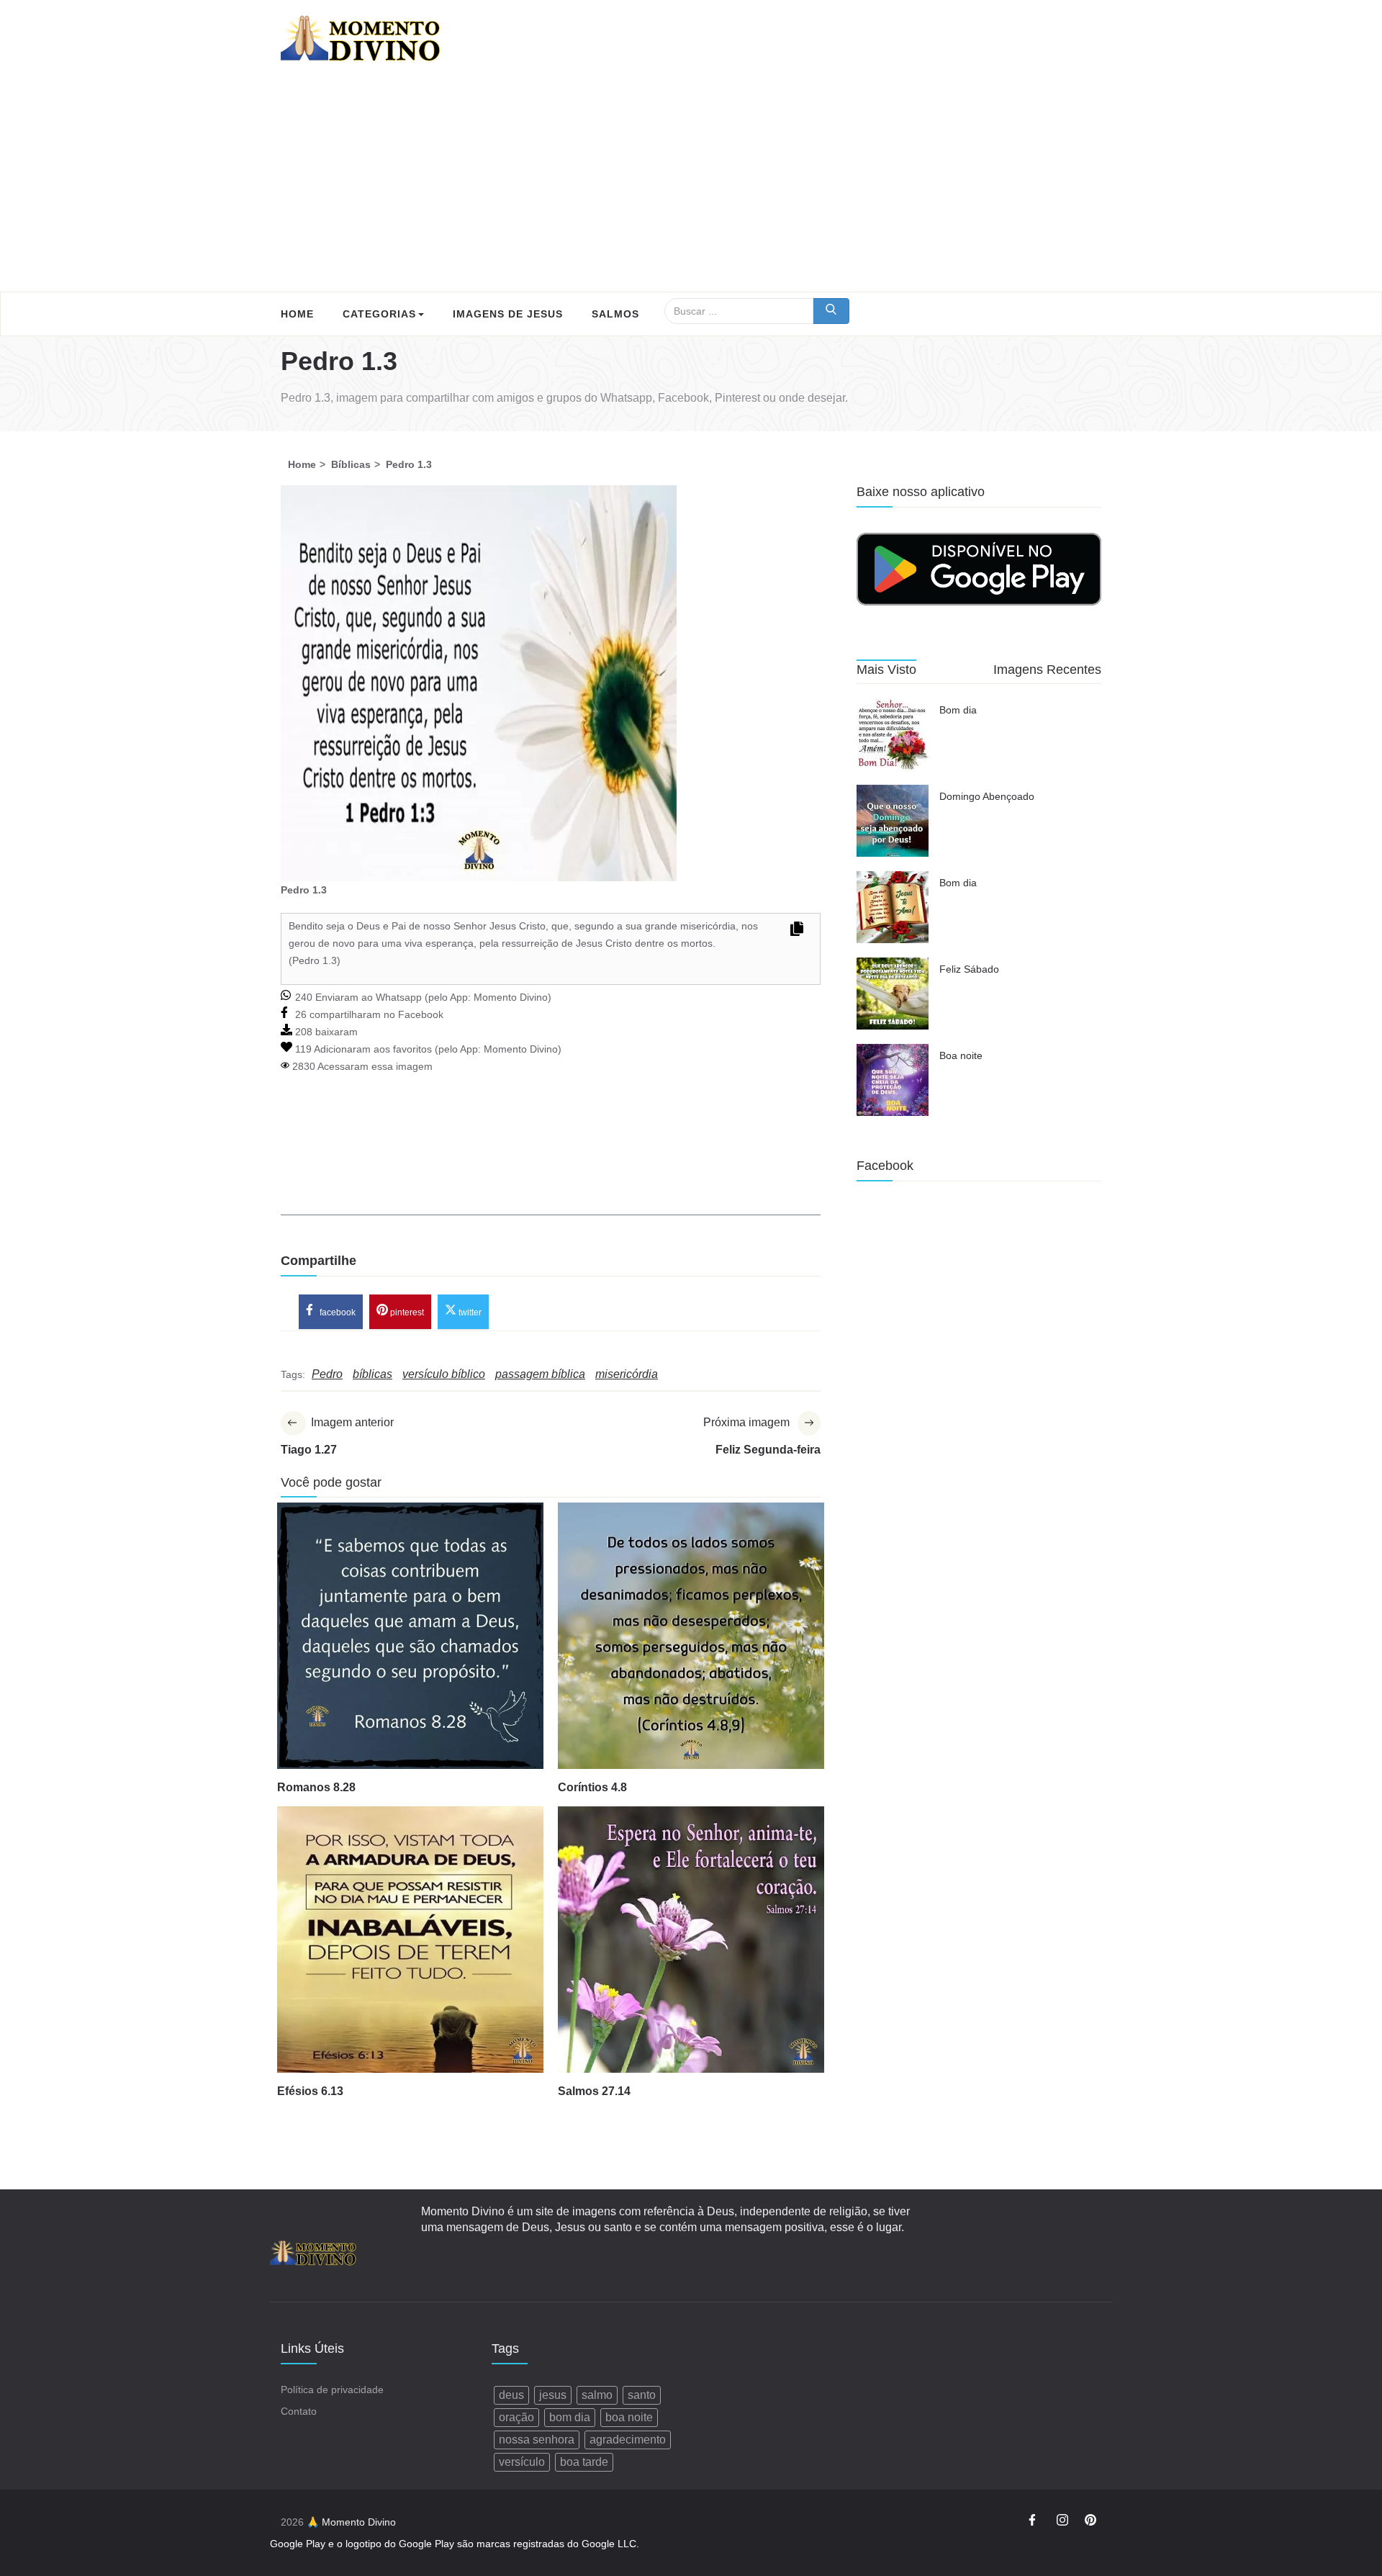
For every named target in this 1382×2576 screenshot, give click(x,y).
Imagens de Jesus (508, 314)
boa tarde (584, 2462)
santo (642, 2395)
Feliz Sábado (969, 969)
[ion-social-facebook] (1034, 2522)
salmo (597, 2395)
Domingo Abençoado (987, 796)
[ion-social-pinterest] (1090, 2522)
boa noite (629, 2417)
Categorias (379, 314)
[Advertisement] (691, 184)
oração (516, 2417)
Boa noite (961, 1055)
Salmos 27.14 (594, 2091)
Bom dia (958, 710)
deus (511, 2395)
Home (297, 314)
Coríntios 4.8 (592, 1787)
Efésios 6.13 (310, 2091)
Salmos (615, 314)
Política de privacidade (332, 2390)
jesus (553, 2395)
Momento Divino (511, 997)
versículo (522, 2462)
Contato (299, 2411)
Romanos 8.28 (316, 1787)
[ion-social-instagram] (1062, 2522)
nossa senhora (537, 2440)
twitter (469, 1312)
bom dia (570, 2417)
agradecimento (628, 2440)
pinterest (406, 1312)
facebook (337, 1312)
